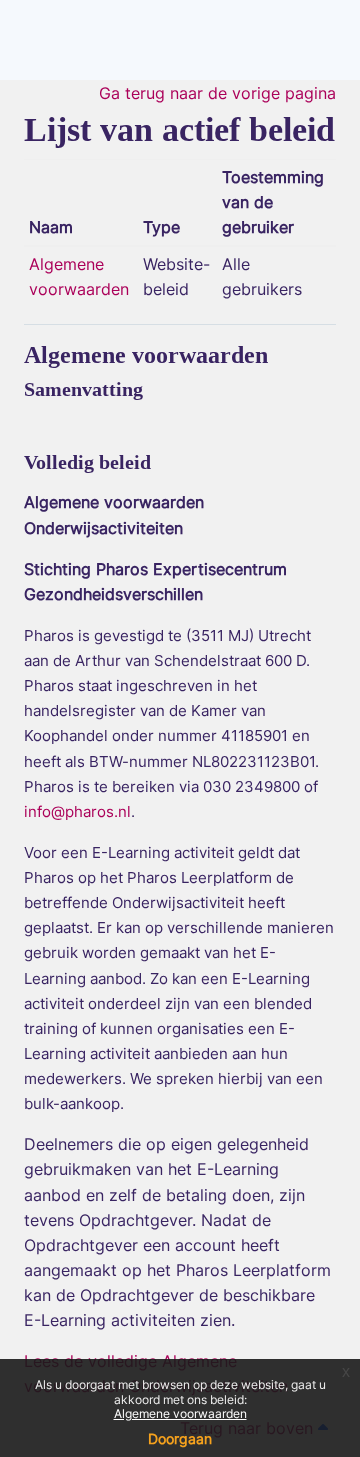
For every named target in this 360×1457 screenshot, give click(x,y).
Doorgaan (180, 1438)
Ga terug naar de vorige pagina (217, 93)
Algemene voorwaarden (180, 1413)
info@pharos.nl (77, 811)
